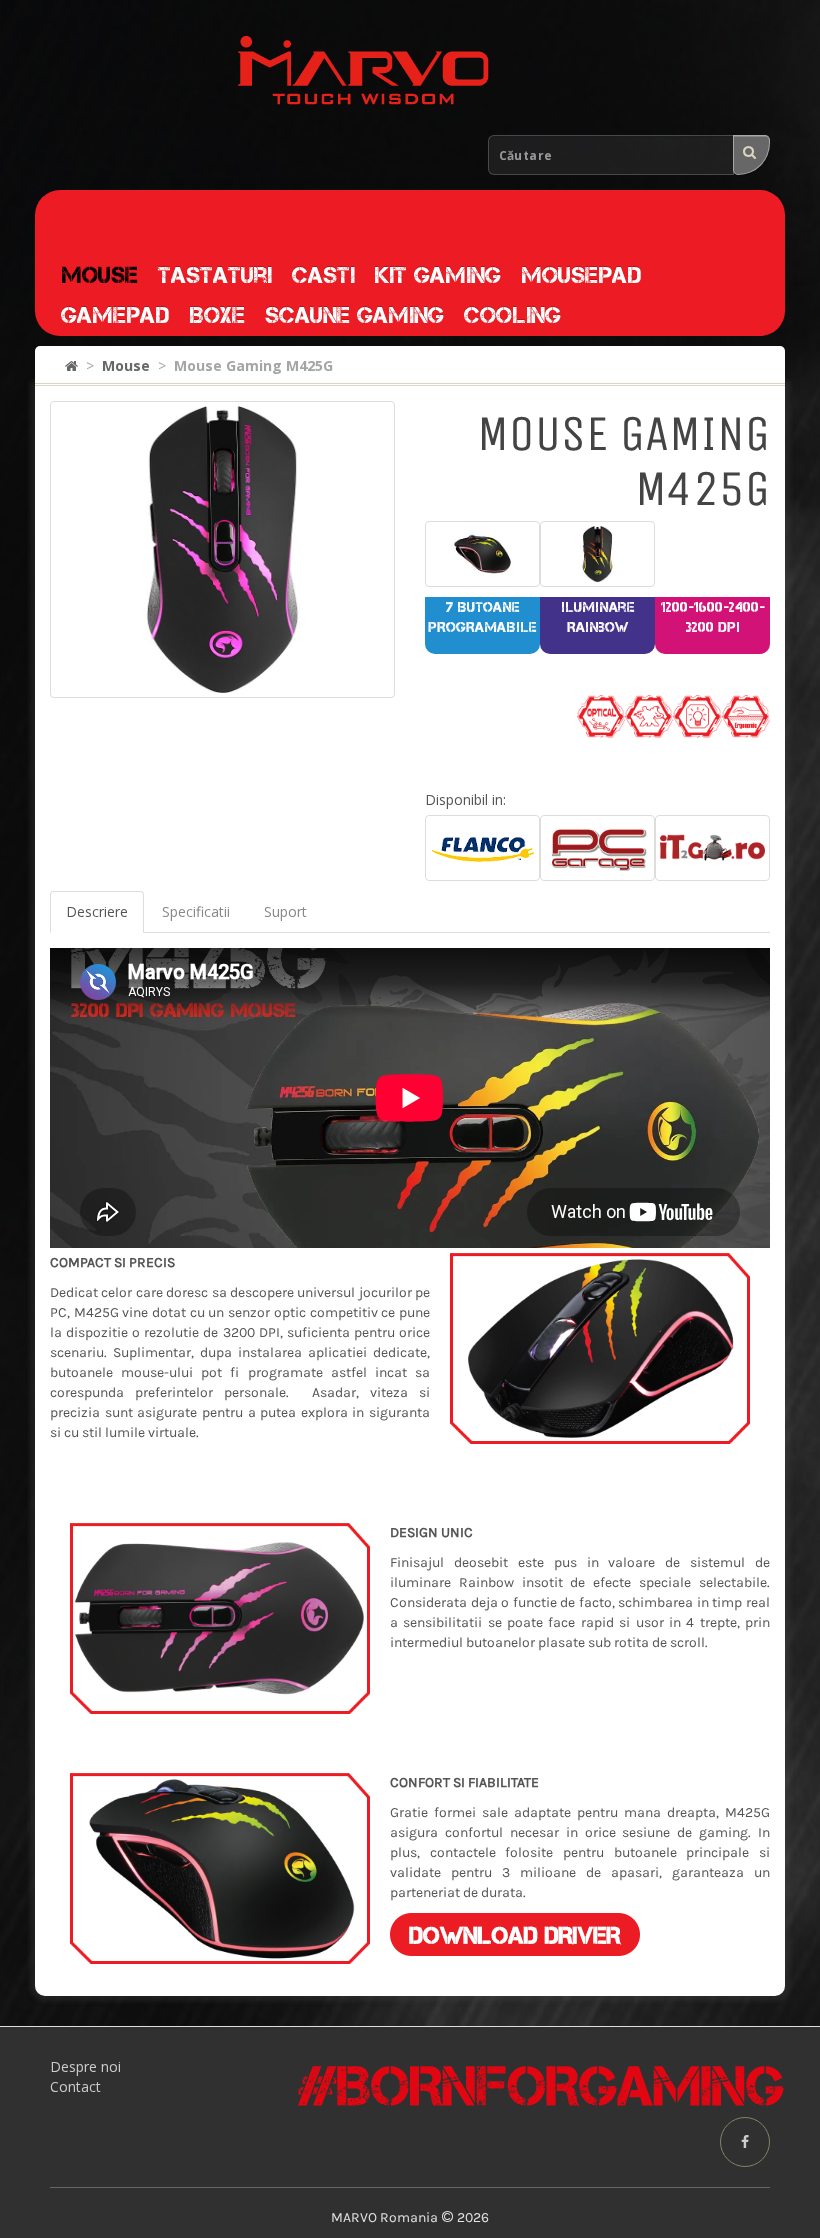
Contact (75, 2086)
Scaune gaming (354, 315)
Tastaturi (215, 275)
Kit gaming (438, 275)
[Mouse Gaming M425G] (222, 549)
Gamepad (115, 315)
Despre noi (85, 2066)
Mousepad (581, 275)
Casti (323, 275)
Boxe (217, 315)
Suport (285, 911)
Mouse (99, 275)
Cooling (512, 315)
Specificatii (196, 911)
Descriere (97, 911)
